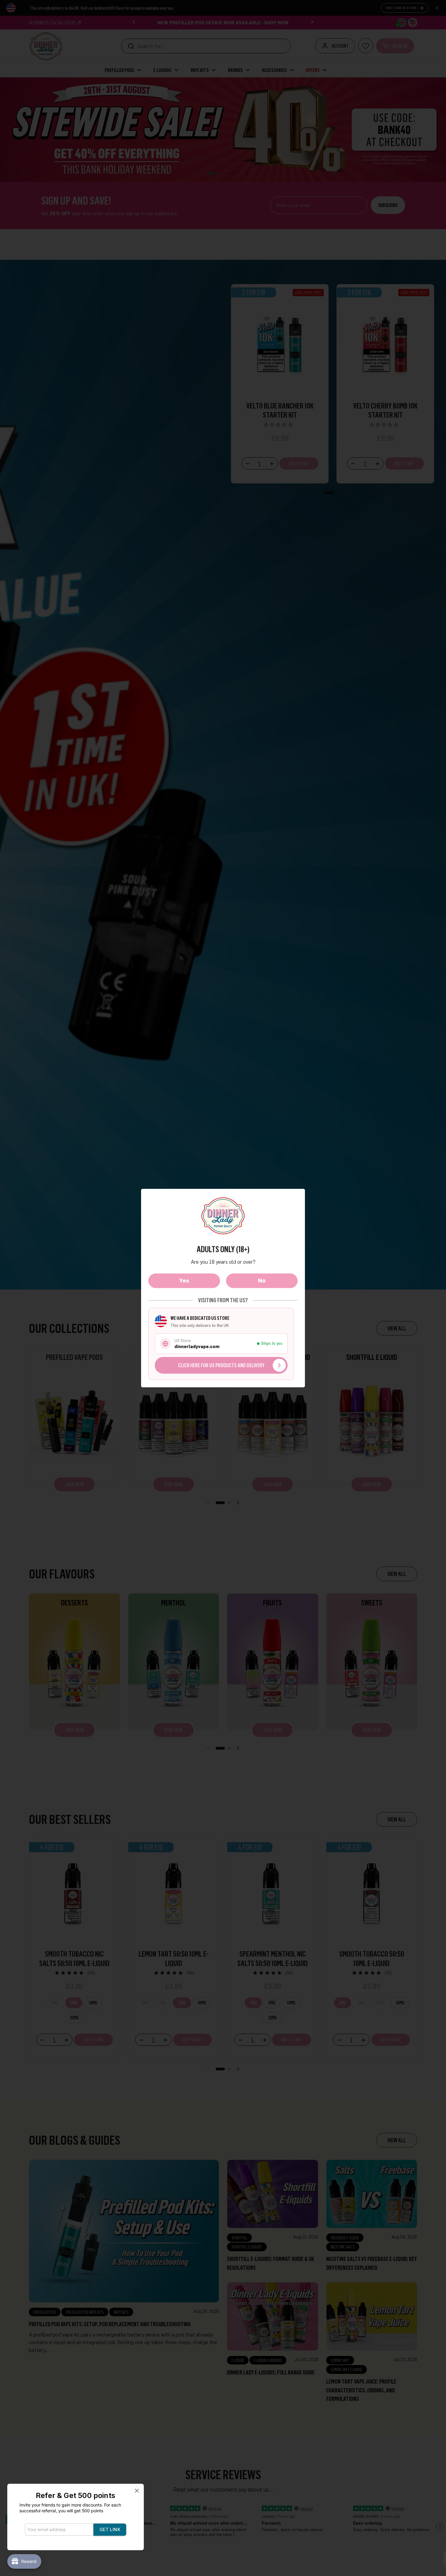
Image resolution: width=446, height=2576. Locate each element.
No (262, 1280)
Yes (184, 1280)
